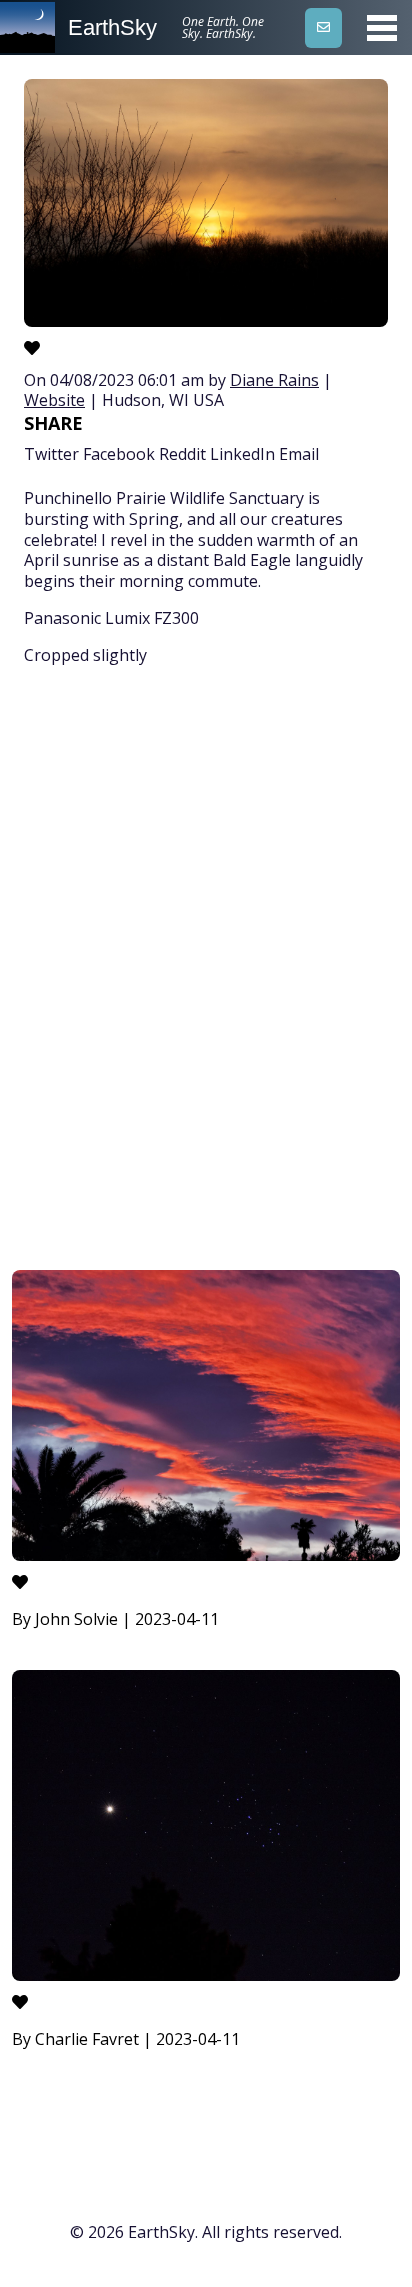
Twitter (51, 454)
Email (299, 454)
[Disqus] (206, 971)
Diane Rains (274, 380)
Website (54, 400)
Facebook (119, 454)
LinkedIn (242, 454)
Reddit (182, 454)
